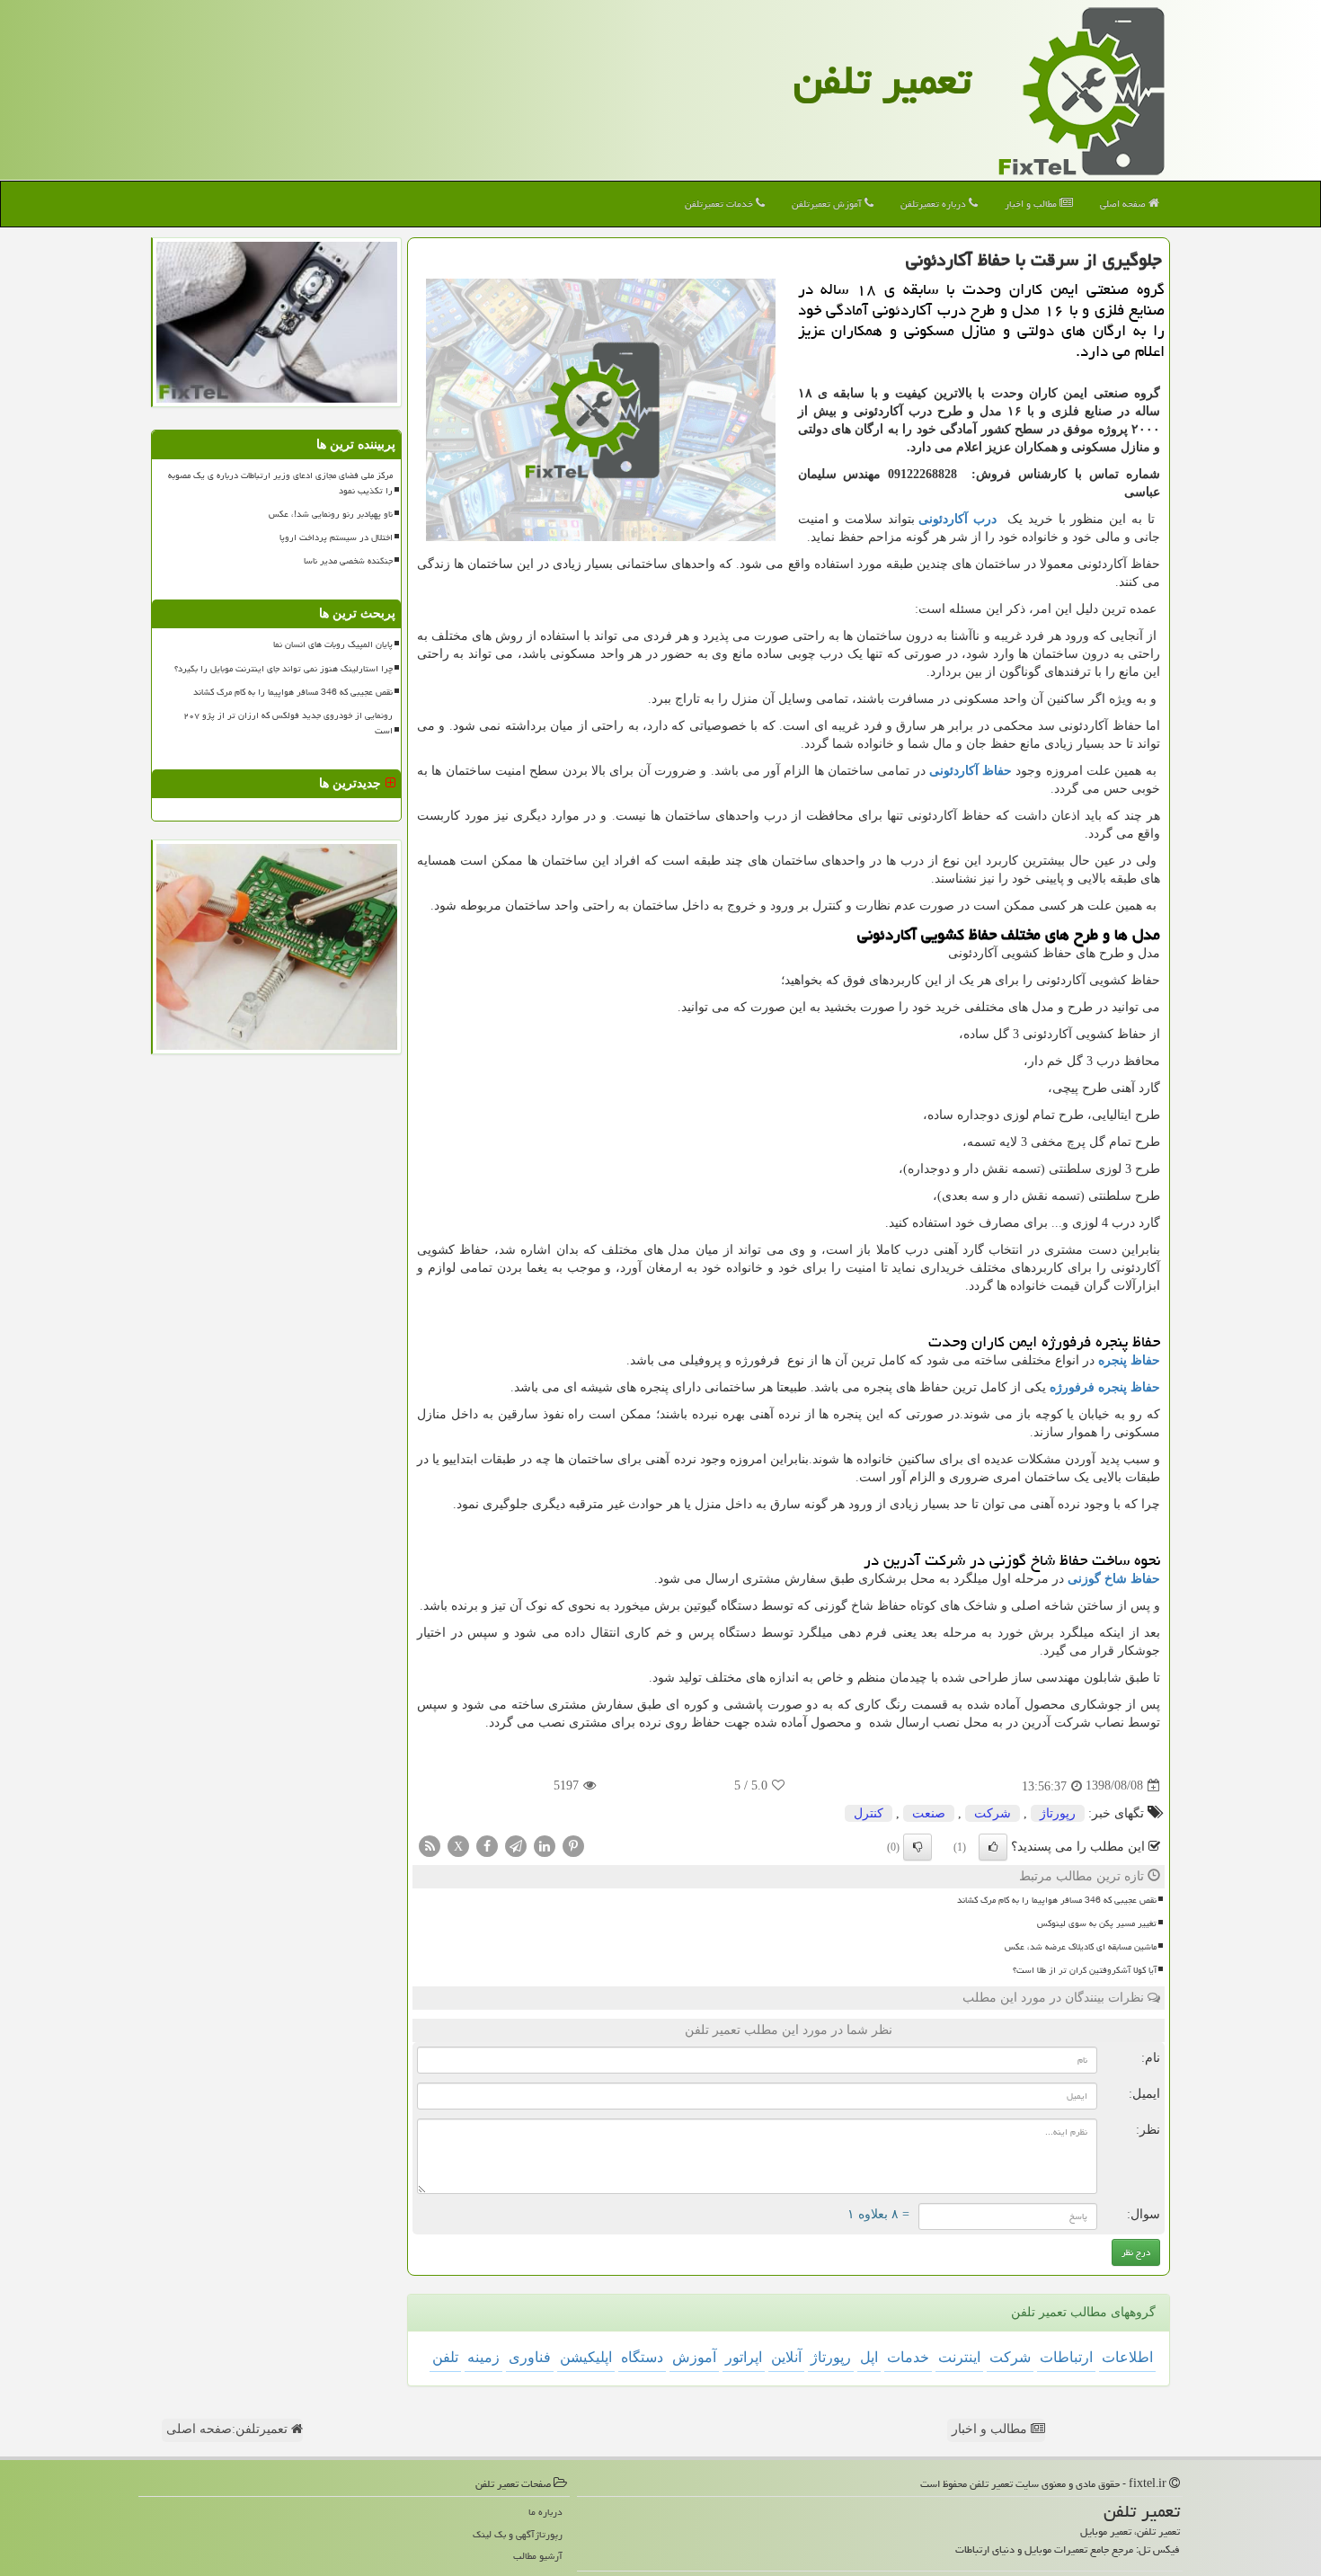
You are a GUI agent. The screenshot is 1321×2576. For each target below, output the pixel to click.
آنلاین (786, 2357)
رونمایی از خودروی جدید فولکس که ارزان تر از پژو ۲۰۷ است (288, 723)
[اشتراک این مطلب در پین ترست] (573, 1845)
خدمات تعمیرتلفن (720, 204)
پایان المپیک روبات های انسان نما (333, 644)
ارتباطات (1066, 2357)
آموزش (694, 2357)
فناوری (530, 2357)
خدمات (908, 2357)
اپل (869, 2357)
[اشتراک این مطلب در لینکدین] (545, 1845)
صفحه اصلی (1124, 204)
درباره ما (545, 2512)
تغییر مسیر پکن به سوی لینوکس (1097, 1923)
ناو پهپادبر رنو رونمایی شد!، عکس (331, 514)
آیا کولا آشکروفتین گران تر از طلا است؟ (1085, 1970)
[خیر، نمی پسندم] (918, 1847)
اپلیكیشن (586, 2357)
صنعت (929, 1813)
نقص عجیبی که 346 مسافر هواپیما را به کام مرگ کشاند (1057, 1900)
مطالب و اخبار (1032, 204)
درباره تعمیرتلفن (935, 204)
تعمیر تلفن (882, 80)
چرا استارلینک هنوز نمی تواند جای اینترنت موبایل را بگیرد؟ (284, 669)
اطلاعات (1127, 2357)
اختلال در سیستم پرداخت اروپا (336, 537)
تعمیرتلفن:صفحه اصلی (229, 2429)
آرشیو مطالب (538, 2556)
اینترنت (959, 2357)
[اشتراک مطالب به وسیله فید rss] (430, 1845)
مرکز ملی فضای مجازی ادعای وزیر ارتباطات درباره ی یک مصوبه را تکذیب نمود (280, 483)
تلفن (445, 2357)
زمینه (483, 2357)
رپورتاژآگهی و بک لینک (518, 2534)
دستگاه (642, 2357)
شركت (993, 1813)
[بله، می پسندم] (993, 1847)
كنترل (869, 1813)
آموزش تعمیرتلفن (828, 204)
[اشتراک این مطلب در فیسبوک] (487, 1845)
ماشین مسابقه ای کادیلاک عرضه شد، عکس (1081, 1947)
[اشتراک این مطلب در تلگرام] (516, 1845)
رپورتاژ (1058, 1813)
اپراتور (744, 2357)
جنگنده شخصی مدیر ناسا (348, 561)
